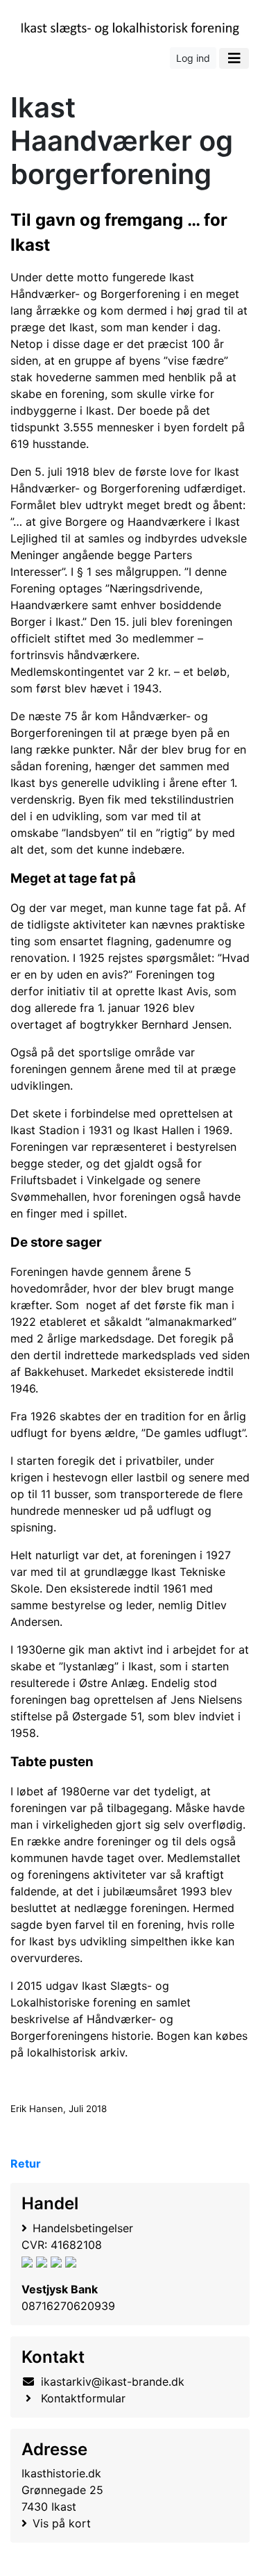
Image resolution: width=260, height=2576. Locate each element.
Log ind (193, 58)
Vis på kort (62, 2523)
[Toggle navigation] (234, 58)
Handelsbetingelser (83, 2228)
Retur (26, 2163)
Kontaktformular (83, 2398)
